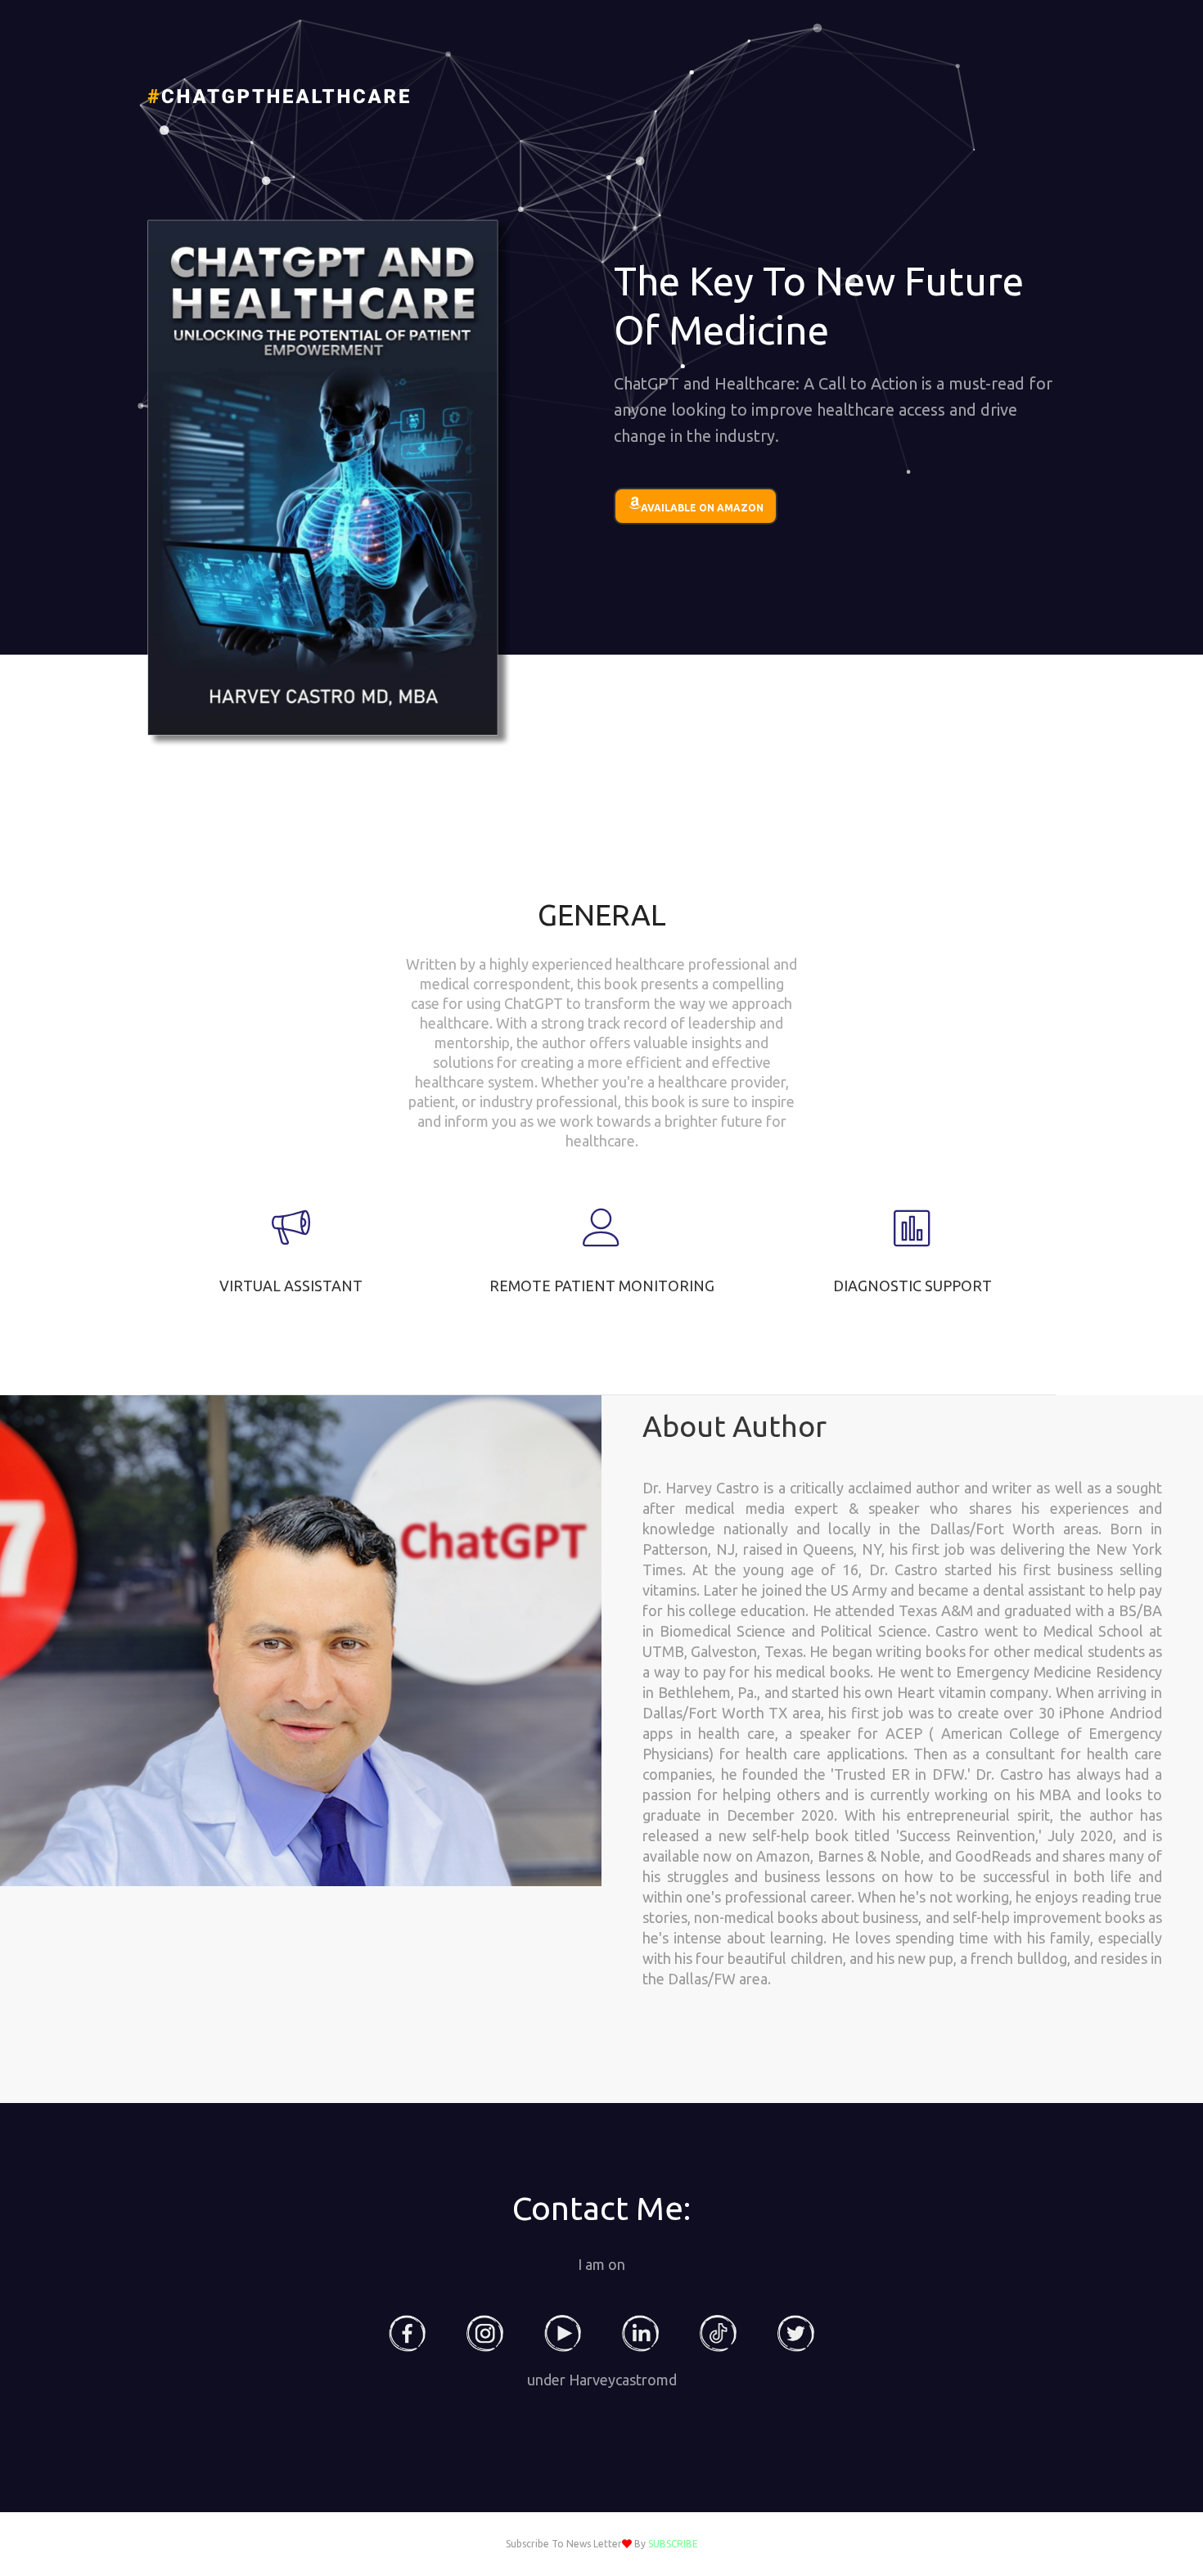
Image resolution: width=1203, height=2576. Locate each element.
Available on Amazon (702, 508)
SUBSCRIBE (673, 2544)
